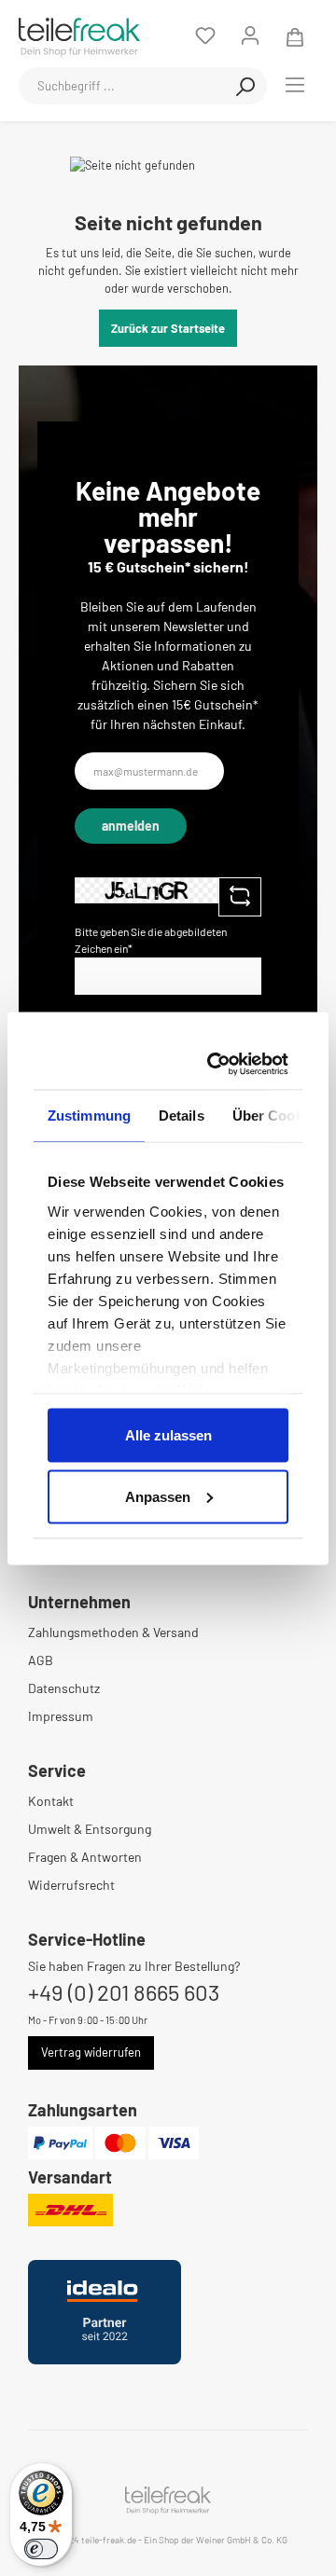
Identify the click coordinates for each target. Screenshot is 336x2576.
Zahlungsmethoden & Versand (113, 1632)
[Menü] (295, 84)
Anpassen (158, 1496)
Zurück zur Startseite (168, 328)
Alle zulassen (168, 1435)
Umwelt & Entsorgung (90, 1829)
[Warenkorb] (295, 35)
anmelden (131, 826)
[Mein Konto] (250, 35)
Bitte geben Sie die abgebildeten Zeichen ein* (151, 940)
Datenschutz (64, 1688)
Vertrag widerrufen (91, 2052)
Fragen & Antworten (85, 1857)
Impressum (61, 1716)
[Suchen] (245, 86)
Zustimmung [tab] (89, 1116)
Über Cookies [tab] (277, 1116)
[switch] (41, 2549)
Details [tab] (182, 1116)
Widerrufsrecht (71, 1885)
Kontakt (51, 1801)
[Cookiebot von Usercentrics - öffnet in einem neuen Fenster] (219, 1064)
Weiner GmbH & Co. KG (242, 2540)
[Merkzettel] (205, 35)
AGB (41, 1660)
